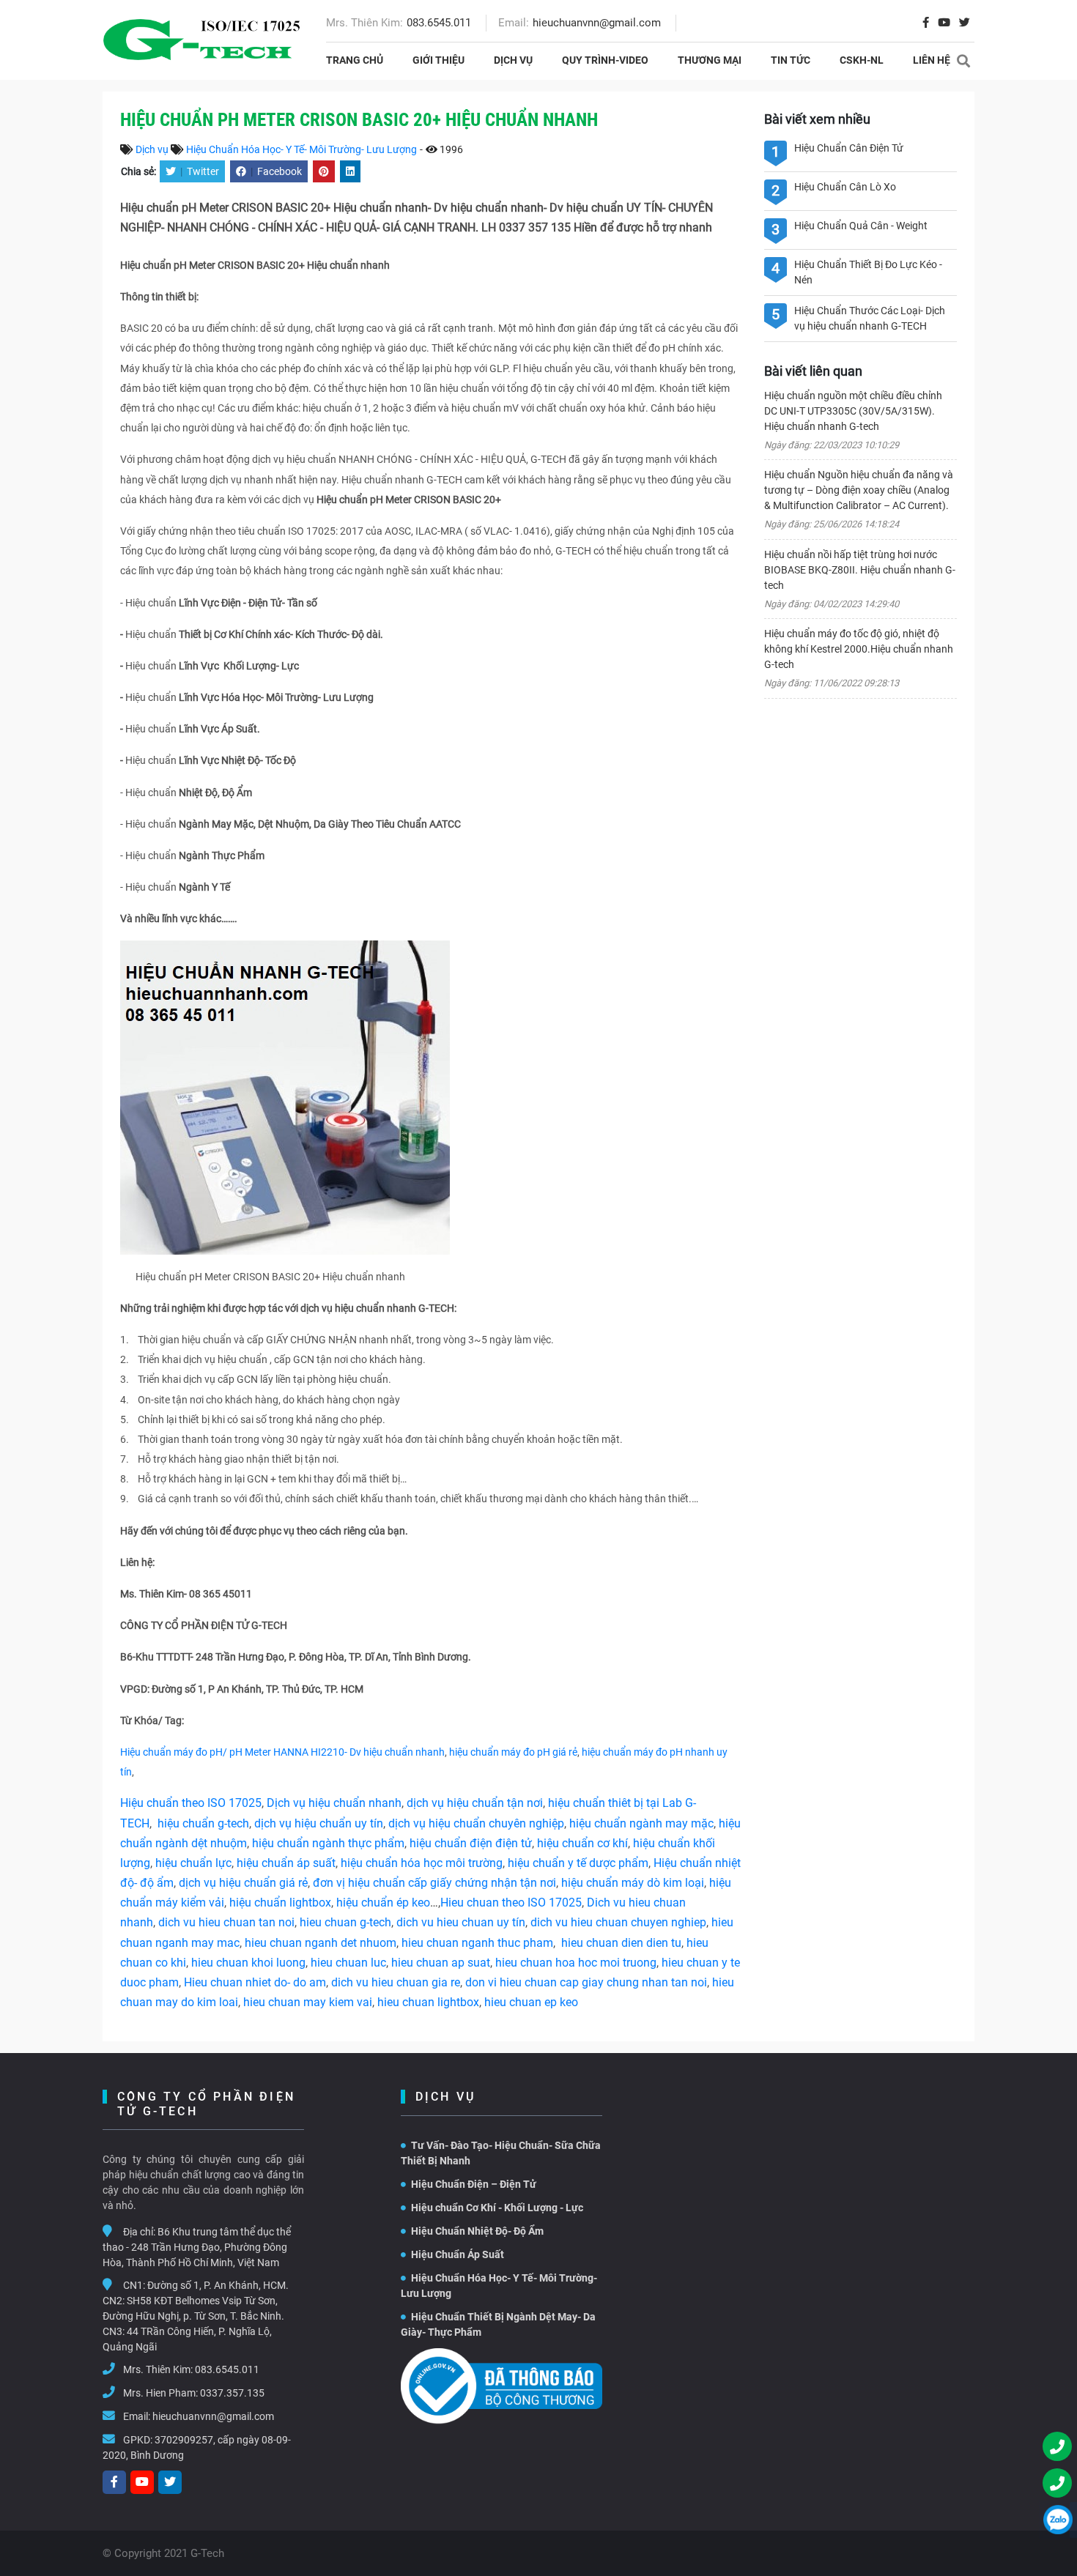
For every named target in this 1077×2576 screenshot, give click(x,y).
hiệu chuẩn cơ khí (582, 1843)
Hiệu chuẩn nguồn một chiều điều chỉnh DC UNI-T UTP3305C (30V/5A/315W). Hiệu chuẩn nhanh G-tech (853, 411)
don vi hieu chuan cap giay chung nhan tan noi (586, 1982)
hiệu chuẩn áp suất (286, 1863)
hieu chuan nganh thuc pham (477, 1943)
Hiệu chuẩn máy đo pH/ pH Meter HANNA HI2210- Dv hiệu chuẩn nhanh (282, 1752)
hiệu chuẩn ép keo (383, 1903)
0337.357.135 (232, 2393)
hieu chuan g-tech (345, 1922)
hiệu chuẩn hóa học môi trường (422, 1863)
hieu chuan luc (348, 1963)
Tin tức (791, 60)
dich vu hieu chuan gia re (396, 1982)
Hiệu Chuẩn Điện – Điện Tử (474, 2184)
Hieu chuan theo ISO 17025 (511, 1903)
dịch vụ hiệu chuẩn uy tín (319, 1823)
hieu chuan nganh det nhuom (319, 1943)
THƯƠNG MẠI (710, 60)
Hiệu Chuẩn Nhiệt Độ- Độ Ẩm (477, 2231)
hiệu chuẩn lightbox (280, 1903)
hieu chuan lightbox (428, 2002)
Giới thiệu (438, 60)
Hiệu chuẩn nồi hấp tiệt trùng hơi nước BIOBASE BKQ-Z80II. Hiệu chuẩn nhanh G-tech (860, 570)
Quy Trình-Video (605, 60)
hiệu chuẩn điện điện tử (471, 1843)
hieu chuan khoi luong (248, 1963)
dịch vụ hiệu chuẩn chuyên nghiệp (476, 1823)
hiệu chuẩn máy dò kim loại (633, 1883)
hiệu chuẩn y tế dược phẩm (578, 1863)
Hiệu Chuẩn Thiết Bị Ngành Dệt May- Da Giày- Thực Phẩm (498, 2324)
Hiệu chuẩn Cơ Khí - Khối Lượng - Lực (497, 2208)
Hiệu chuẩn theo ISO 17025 (191, 1803)
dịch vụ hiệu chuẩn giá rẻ (243, 1883)
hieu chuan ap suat (441, 1963)
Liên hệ (932, 60)
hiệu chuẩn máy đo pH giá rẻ (513, 1752)
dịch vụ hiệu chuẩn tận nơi (475, 1803)
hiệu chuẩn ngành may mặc (641, 1823)
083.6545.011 (439, 23)
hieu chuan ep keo (531, 2002)
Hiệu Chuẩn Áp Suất (458, 2254)
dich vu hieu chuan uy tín (461, 1922)
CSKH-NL (862, 60)
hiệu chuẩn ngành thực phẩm (328, 1843)
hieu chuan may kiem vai (308, 2002)
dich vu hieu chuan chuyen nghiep (618, 1922)
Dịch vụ (513, 60)
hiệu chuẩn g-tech (203, 1823)
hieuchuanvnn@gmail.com (597, 23)
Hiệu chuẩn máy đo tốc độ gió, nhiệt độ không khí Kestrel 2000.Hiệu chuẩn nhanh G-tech (859, 649)
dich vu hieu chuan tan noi (226, 1922)
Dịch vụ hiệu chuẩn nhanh (334, 1803)
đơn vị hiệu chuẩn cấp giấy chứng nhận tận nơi (434, 1883)
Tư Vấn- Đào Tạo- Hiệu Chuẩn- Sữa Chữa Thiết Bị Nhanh (501, 2153)
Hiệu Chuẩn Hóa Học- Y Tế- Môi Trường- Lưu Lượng (301, 149)
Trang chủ (355, 60)
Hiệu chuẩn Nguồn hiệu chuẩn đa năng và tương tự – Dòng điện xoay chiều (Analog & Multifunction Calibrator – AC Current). (859, 490)
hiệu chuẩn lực (193, 1863)
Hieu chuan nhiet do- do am (255, 1982)
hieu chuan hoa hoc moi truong (576, 1963)
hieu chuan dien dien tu (621, 1943)
